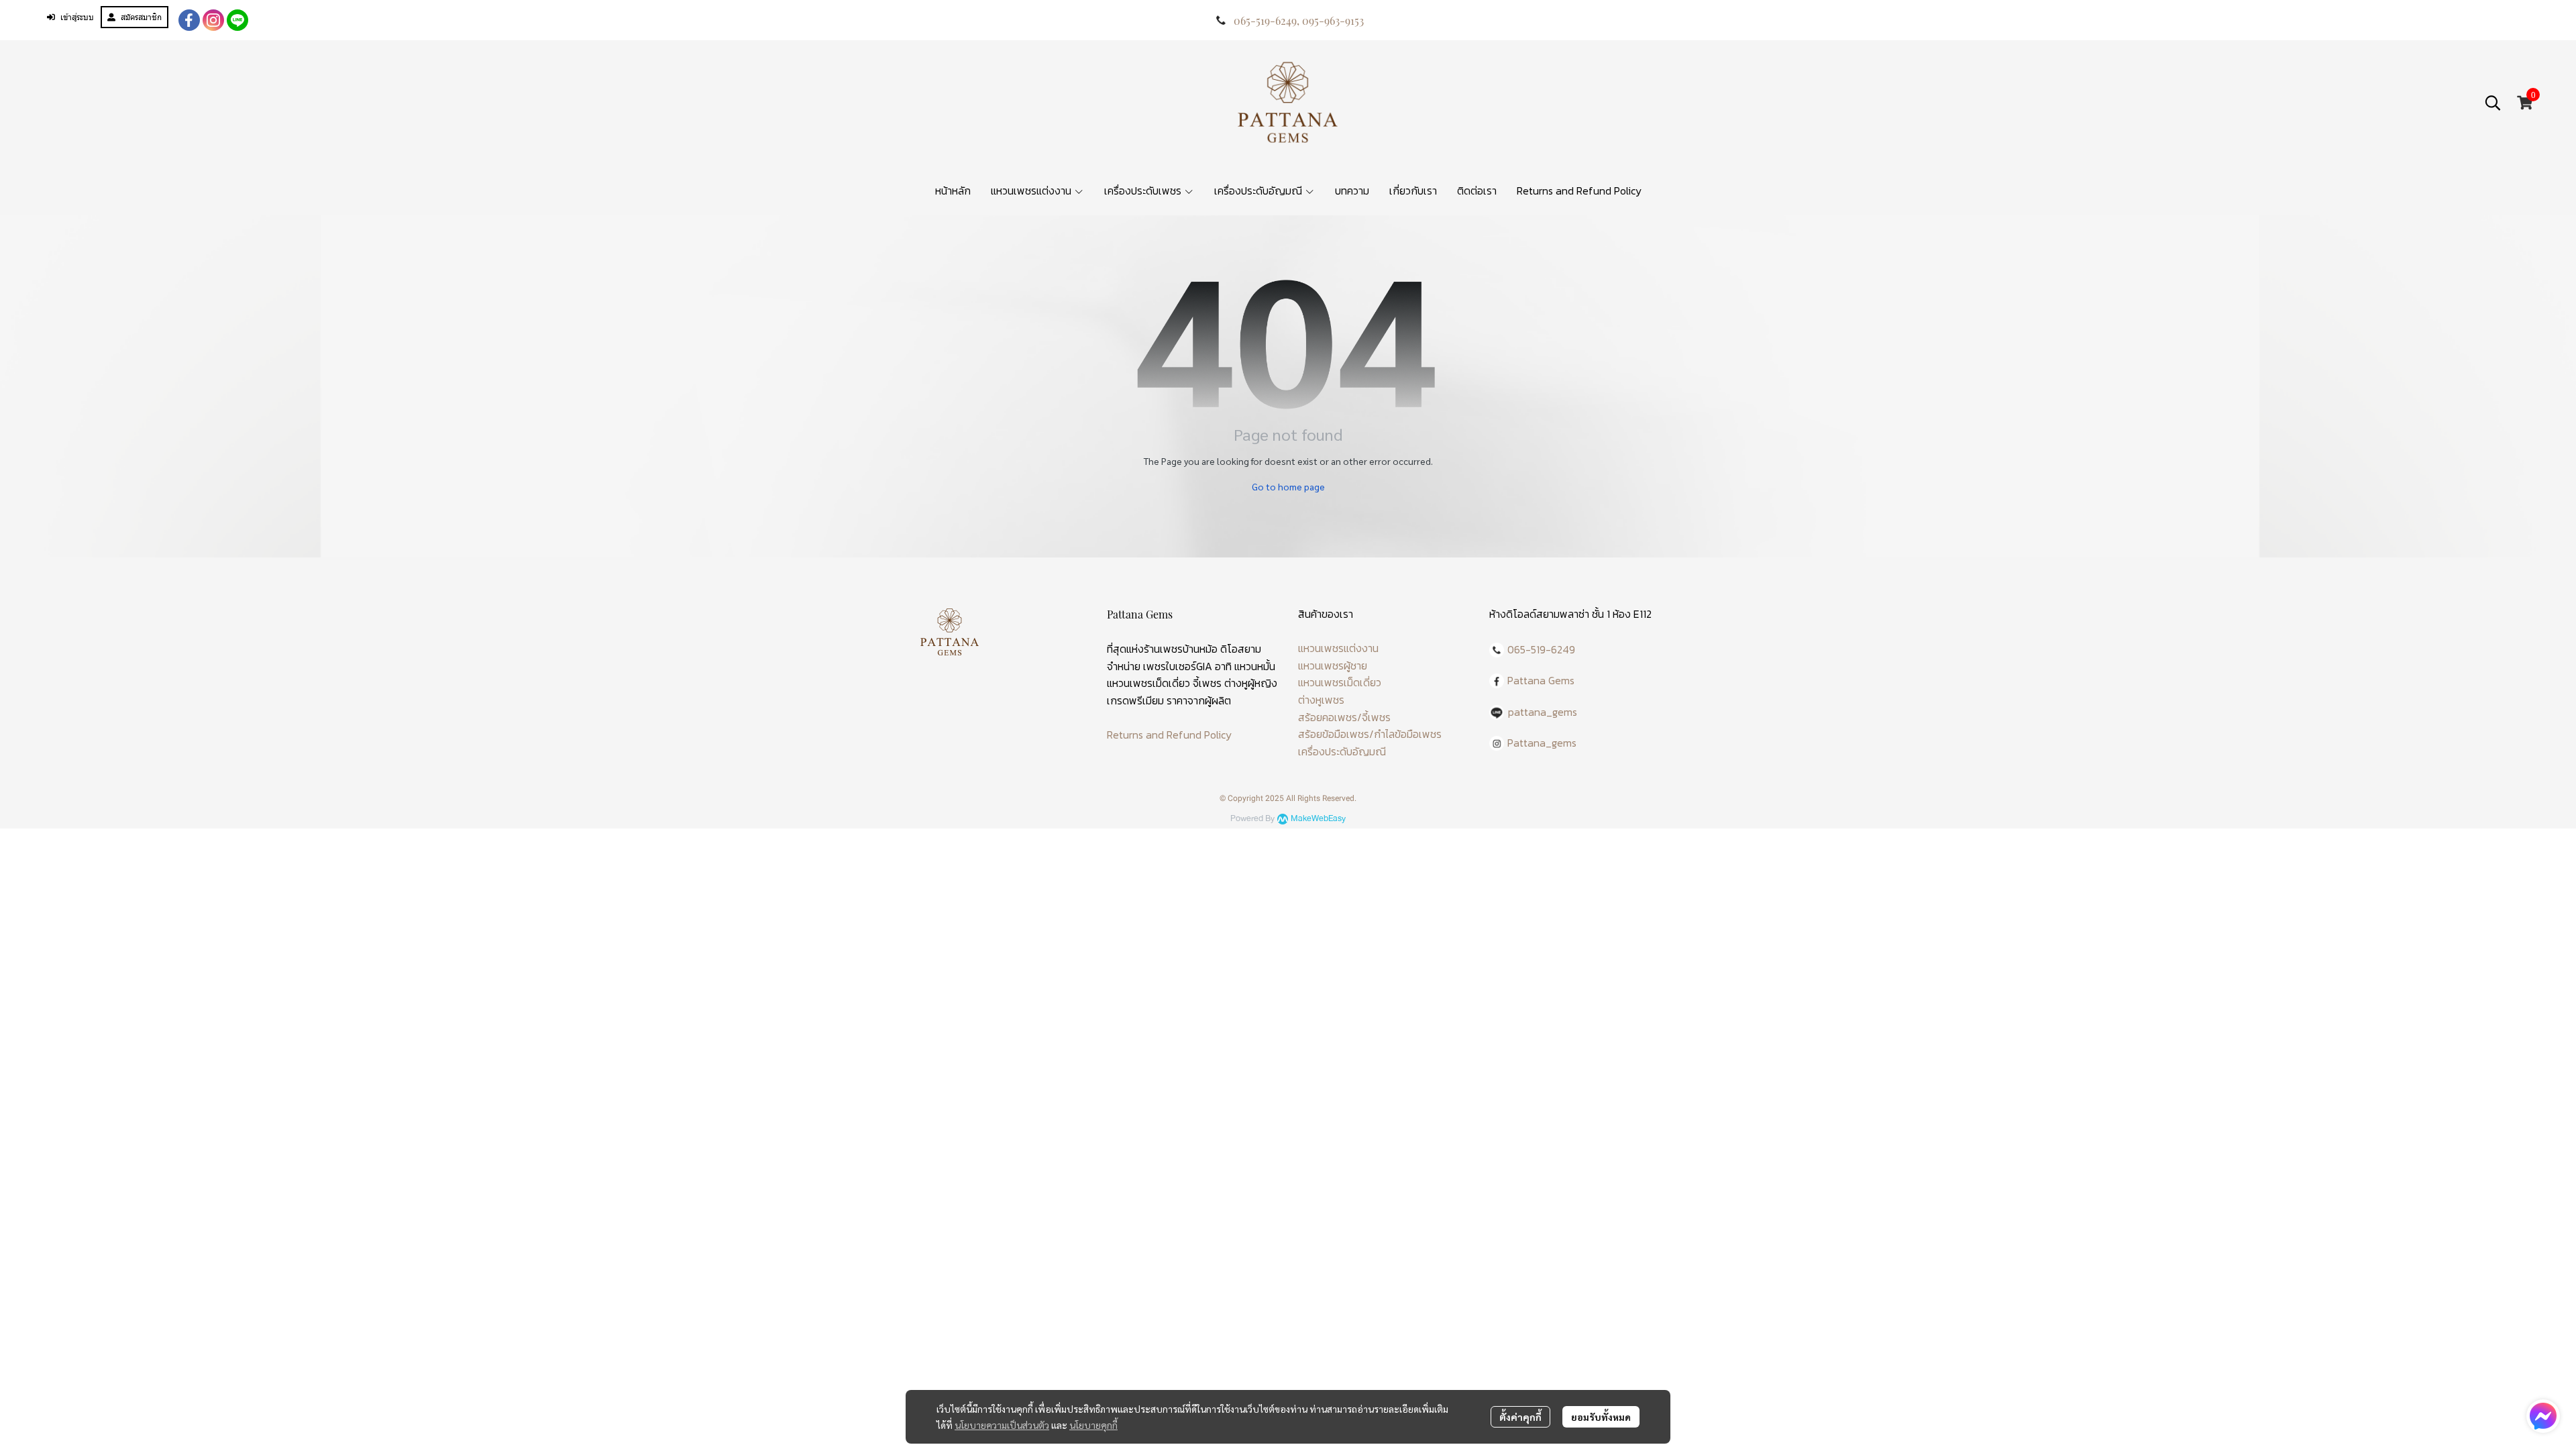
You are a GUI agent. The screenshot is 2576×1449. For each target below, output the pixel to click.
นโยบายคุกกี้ (1093, 1425)
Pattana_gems (1542, 743)
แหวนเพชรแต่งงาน (1338, 648)
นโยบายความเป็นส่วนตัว (1002, 1425)
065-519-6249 (1265, 20)
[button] (2493, 103)
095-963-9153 (1333, 20)
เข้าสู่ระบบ (77, 17)
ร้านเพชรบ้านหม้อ (1181, 649)
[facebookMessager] (2543, 1416)
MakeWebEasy (1318, 819)
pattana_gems (1543, 712)
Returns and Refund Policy (1169, 735)
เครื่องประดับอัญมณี (1342, 751)
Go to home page (1288, 486)
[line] (237, 20)
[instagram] (213, 20)
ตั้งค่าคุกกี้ (1520, 1417)
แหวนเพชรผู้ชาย (1333, 665)
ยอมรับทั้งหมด (1601, 1417)
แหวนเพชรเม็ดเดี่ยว (1340, 682)
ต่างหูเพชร (1321, 700)
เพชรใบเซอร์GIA (1178, 666)
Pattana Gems (1541, 680)
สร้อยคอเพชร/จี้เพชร (1344, 717)
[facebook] (189, 20)
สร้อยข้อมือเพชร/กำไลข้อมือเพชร (1370, 734)
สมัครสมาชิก (141, 17)
